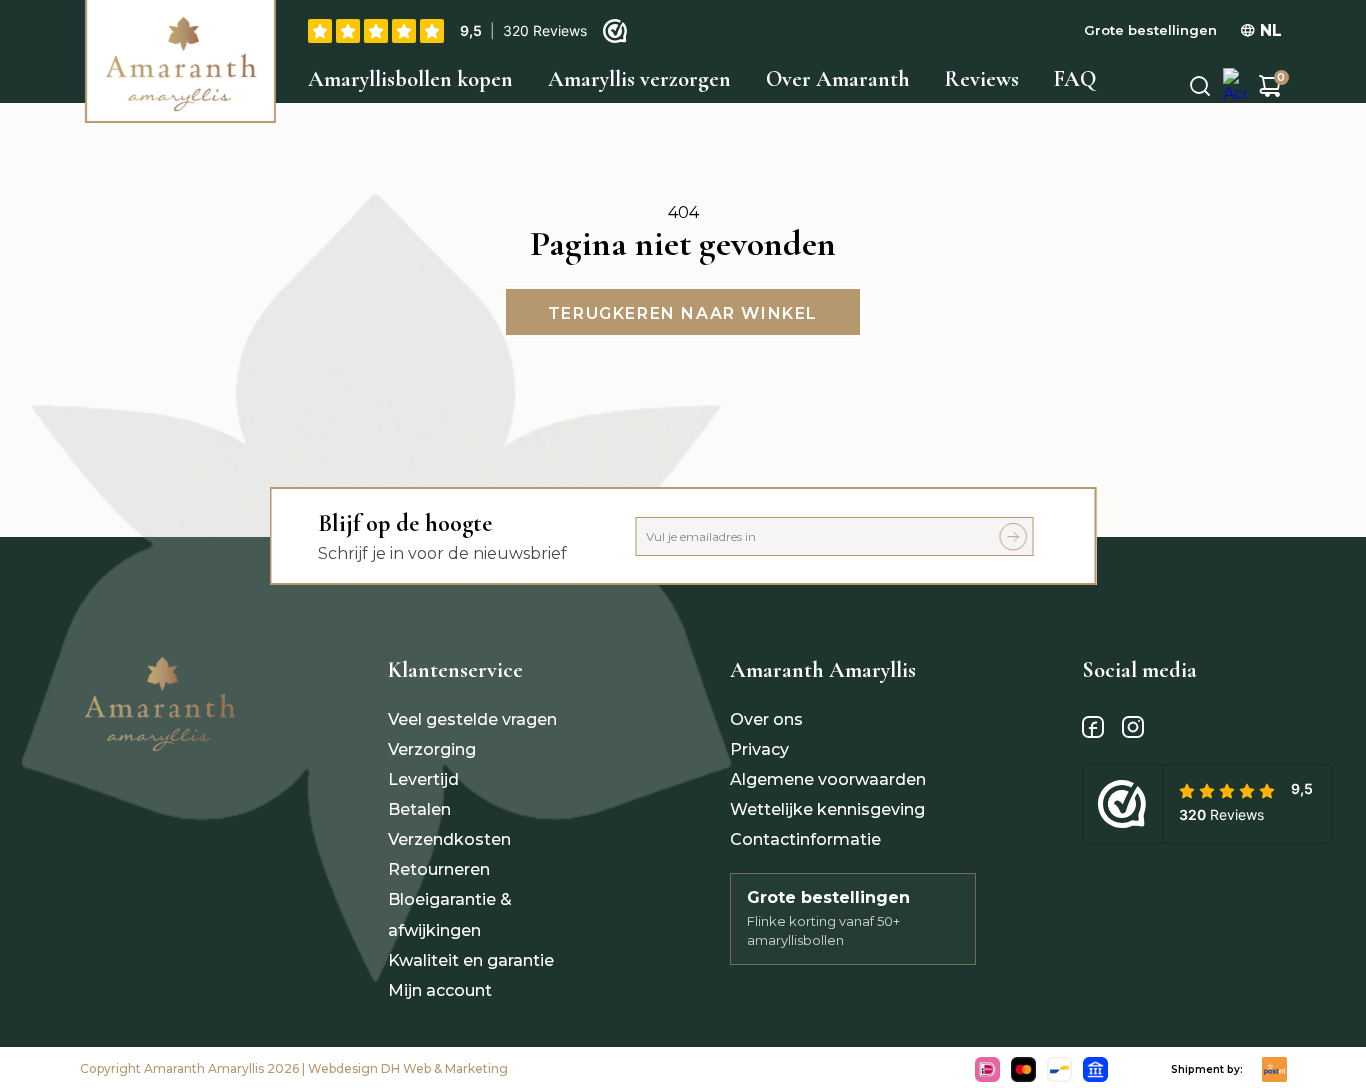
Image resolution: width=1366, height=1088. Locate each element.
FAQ (1075, 79)
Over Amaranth (838, 79)
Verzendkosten (449, 839)
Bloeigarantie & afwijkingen (450, 914)
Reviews (982, 79)
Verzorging (432, 749)
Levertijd (423, 779)
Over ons (766, 719)
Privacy (759, 749)
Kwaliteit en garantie (471, 960)
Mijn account (440, 990)
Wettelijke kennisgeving (827, 809)
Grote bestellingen (1150, 30)
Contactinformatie (805, 839)
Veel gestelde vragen (472, 719)
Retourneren (439, 869)
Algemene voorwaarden (828, 779)
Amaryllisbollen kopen (410, 79)
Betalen (419, 809)
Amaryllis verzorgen (639, 79)
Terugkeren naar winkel (683, 313)
